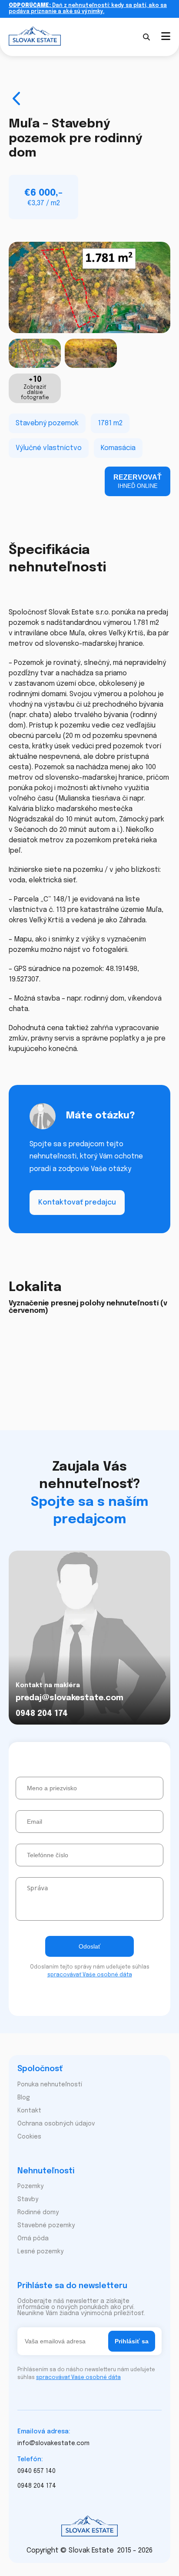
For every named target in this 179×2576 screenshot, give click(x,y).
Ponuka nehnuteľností (50, 2085)
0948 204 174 (42, 1714)
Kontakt (29, 2111)
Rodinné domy (38, 2212)
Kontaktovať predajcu (77, 1203)
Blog (24, 2098)
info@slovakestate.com (53, 2443)
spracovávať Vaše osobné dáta (90, 1975)
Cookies (29, 2137)
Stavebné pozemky (46, 2226)
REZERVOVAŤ (138, 481)
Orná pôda (33, 2239)
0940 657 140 (36, 2471)
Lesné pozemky (40, 2252)
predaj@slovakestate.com (70, 1698)
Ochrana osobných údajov (56, 2124)
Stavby (28, 2199)
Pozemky (30, 2186)
